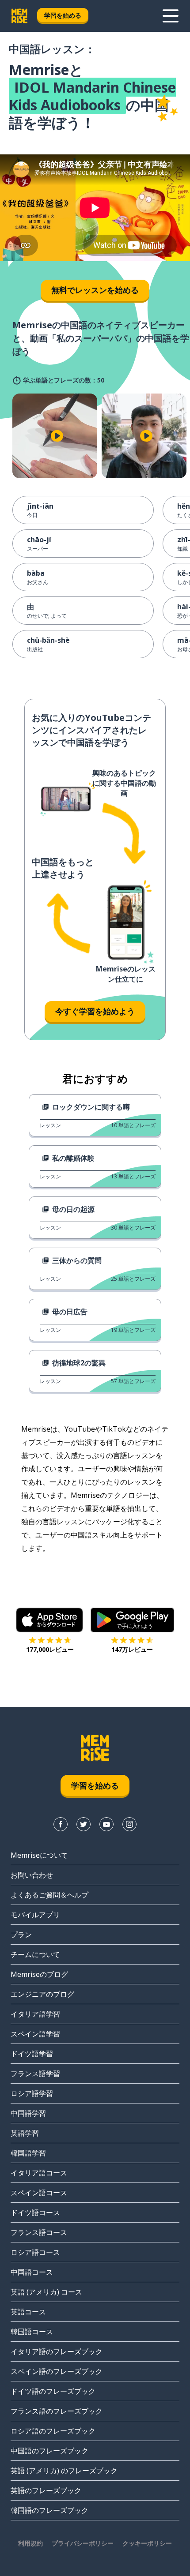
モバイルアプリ (35, 1915)
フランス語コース (39, 2232)
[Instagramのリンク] (129, 1824)
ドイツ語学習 (32, 2054)
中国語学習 (28, 2113)
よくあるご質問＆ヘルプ (49, 1895)
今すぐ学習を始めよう (95, 1011)
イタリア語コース (39, 2173)
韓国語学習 (28, 2153)
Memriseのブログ (39, 1974)
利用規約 (30, 2543)
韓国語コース (32, 2332)
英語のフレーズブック (46, 2490)
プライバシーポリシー (83, 2543)
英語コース (28, 2312)
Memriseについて (39, 1855)
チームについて (35, 1954)
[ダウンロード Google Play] (132, 1620)
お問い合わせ (32, 1875)
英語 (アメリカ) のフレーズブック (64, 2471)
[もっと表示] (171, 16)
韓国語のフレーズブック (49, 2510)
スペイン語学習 (35, 2034)
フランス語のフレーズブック (57, 2411)
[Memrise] (19, 16)
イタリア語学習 (35, 2014)
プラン (21, 1935)
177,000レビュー (50, 1649)
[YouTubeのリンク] (106, 1824)
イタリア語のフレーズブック (57, 2351)
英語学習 (25, 2133)
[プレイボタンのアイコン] (57, 436)
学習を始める (63, 15)
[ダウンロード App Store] (50, 1620)
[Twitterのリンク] (84, 1824)
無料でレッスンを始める (95, 290)
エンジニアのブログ (42, 1994)
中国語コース (32, 2272)
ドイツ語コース (35, 2212)
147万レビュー (132, 1649)
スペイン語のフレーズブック (57, 2371)
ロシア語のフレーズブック (53, 2431)
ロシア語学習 (32, 2093)
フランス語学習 (35, 2074)
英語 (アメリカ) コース (46, 2292)
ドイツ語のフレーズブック (53, 2391)
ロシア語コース (35, 2252)
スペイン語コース (39, 2193)
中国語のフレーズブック (49, 2451)
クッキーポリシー (147, 2543)
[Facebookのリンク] (61, 1824)
